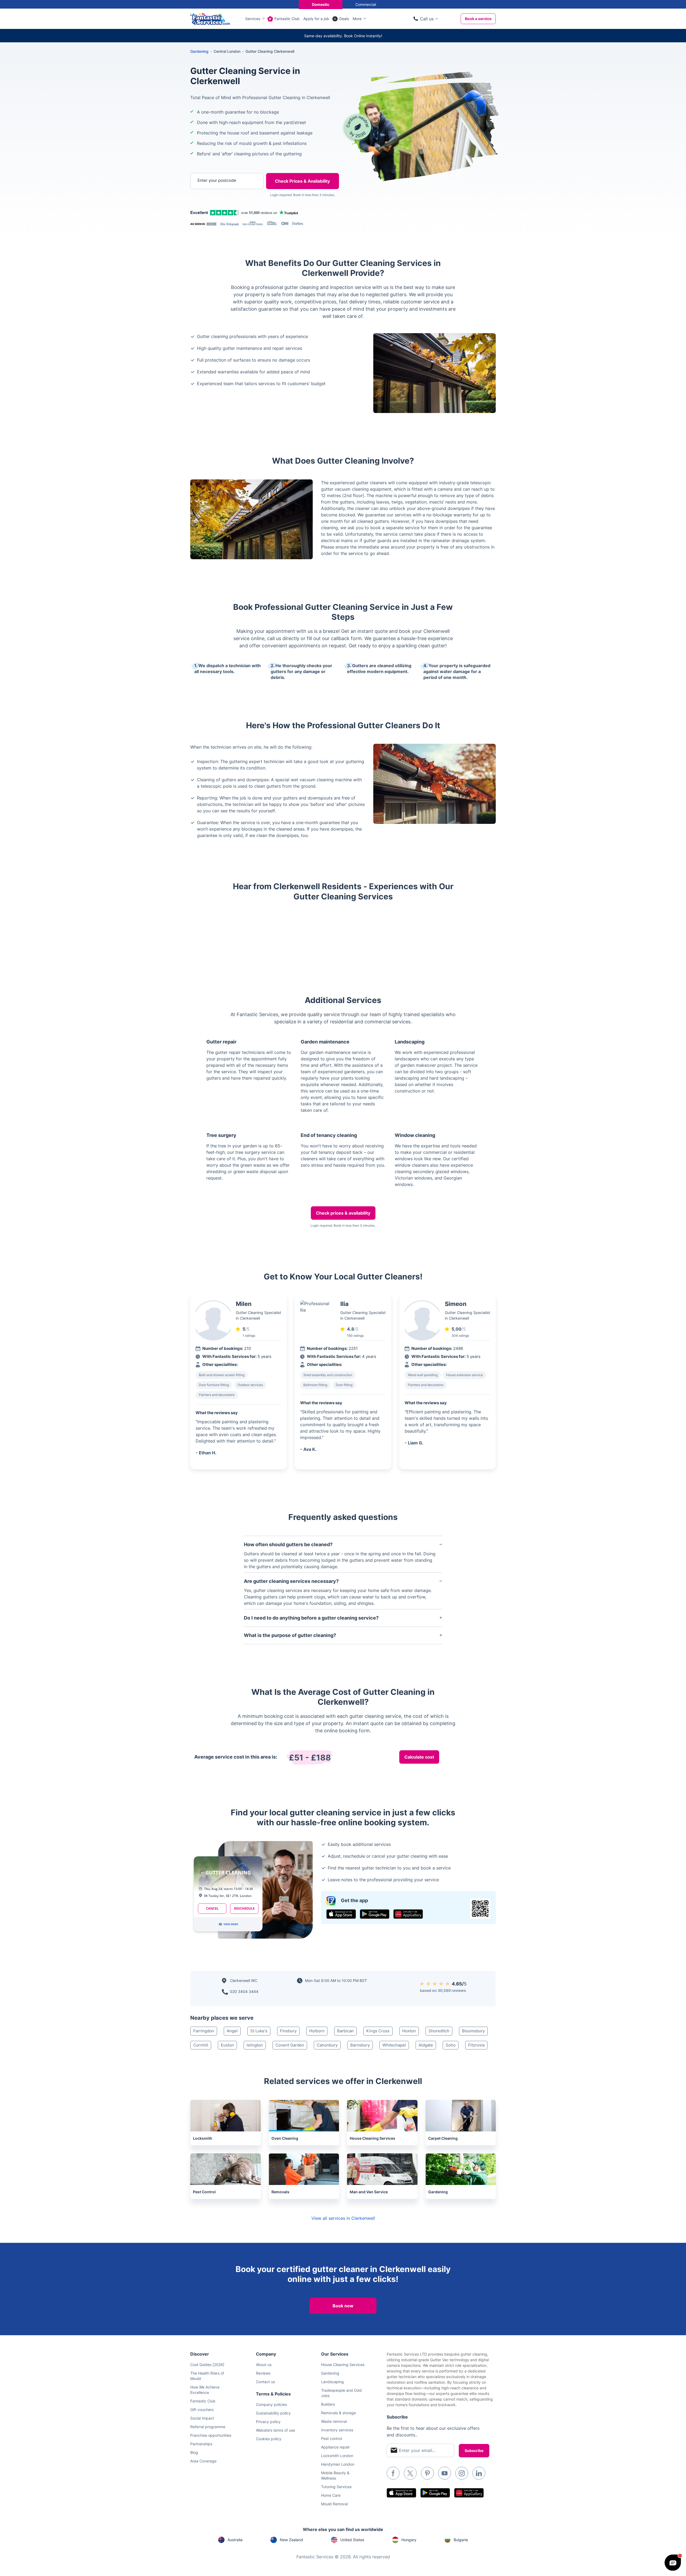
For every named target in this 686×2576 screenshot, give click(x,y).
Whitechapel (394, 2045)
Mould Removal (334, 2504)
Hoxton (409, 2031)
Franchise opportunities (211, 2435)
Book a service (478, 19)
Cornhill (201, 2045)
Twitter (410, 2473)
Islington (255, 2045)
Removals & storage (338, 2413)
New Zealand (291, 2540)
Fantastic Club (287, 19)
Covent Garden (290, 2045)
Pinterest (427, 2473)
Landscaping (332, 2382)
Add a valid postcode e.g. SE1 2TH (221, 209)
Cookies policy (269, 2439)
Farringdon (204, 2031)
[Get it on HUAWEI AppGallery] (408, 1914)
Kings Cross (378, 2031)
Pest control (331, 2438)
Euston (227, 2045)
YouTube (445, 2473)
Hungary (409, 2540)
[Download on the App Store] (341, 1914)
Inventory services (337, 2430)
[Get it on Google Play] (375, 1914)
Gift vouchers (202, 2410)
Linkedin (479, 2473)
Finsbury (288, 2031)
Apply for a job (316, 19)
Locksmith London (337, 2456)
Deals (344, 19)
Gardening (199, 51)
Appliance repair (335, 2447)
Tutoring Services (336, 2487)
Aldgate (426, 2045)
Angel (232, 2031)
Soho (451, 2045)
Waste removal (334, 2421)
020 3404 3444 (244, 1991)
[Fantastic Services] (210, 18)
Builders (328, 2404)
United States (352, 2540)
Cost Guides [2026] (207, 2365)
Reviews (263, 2373)
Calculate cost (419, 1757)
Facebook (393, 2473)
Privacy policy (268, 2422)
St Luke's (259, 2031)
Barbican (345, 2031)
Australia (235, 2540)
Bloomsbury (473, 2031)
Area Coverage (203, 2461)
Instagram (462, 2473)
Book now (343, 2306)
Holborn (317, 2031)
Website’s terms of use (275, 2430)
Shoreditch (439, 2031)
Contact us (265, 2382)
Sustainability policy (273, 2413)
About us (264, 2365)
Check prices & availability (343, 1213)
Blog (194, 2452)
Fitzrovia (476, 2045)
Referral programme (208, 2427)
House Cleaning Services (343, 2365)
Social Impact (202, 2418)
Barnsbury (360, 2045)
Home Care (331, 2495)
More (357, 19)
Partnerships (201, 2444)
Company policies (271, 2404)
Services (253, 19)
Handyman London (338, 2464)
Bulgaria (461, 2540)
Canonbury (327, 2045)
